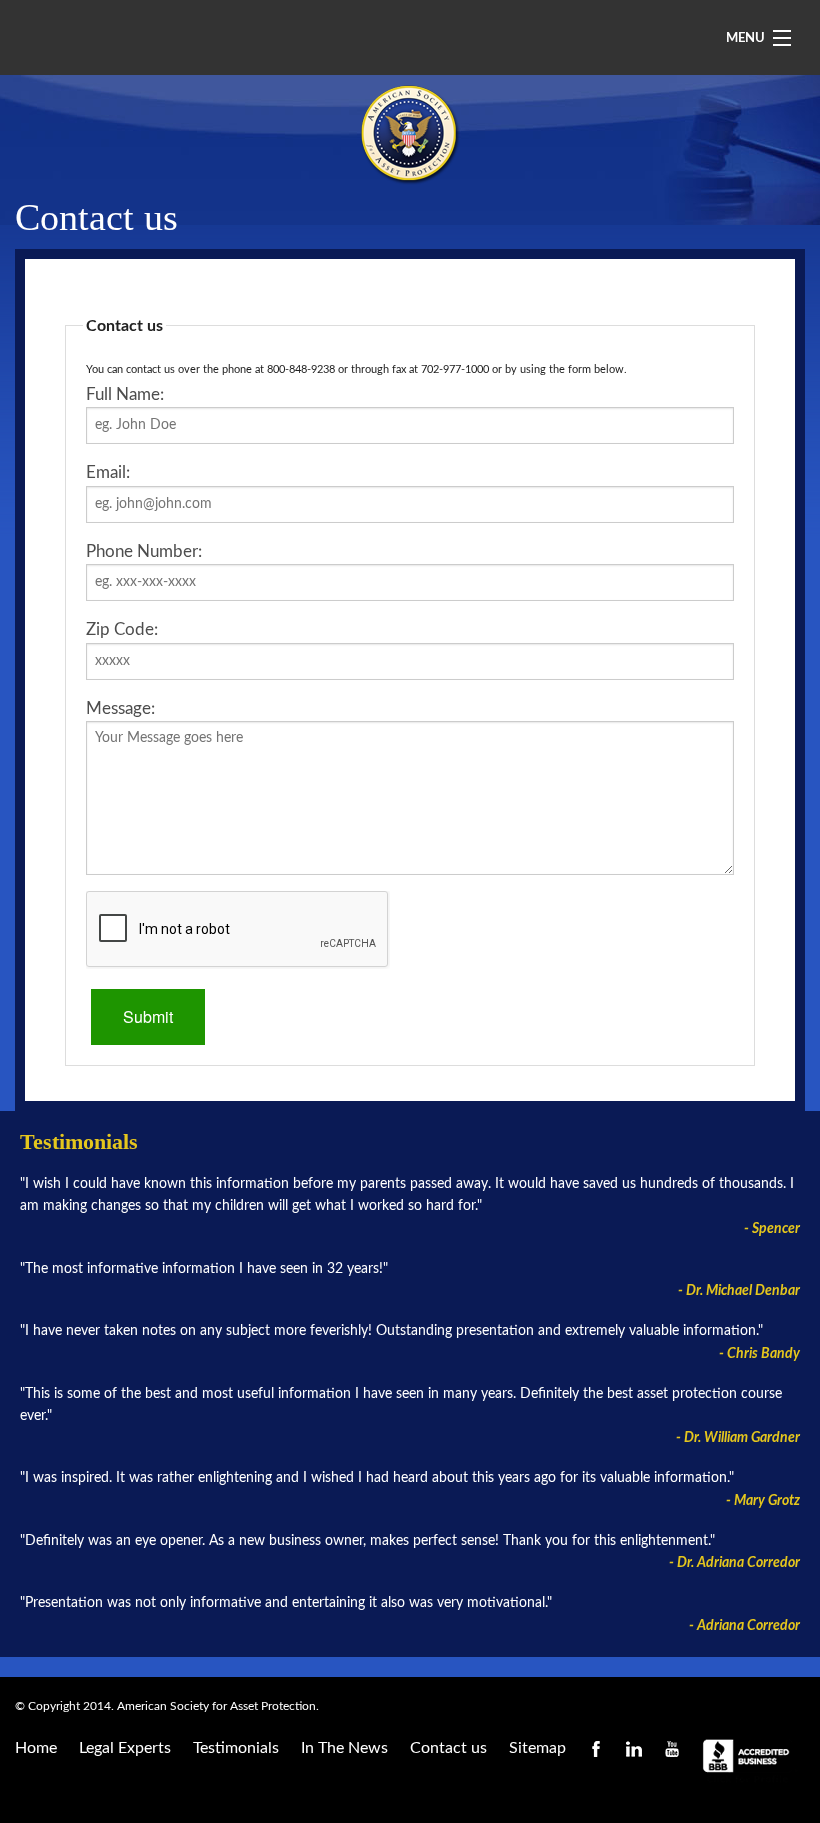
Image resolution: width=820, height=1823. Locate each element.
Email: (108, 472)
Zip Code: (122, 629)
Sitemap (537, 1748)
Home (36, 1748)
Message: (120, 708)
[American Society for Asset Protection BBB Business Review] (750, 1761)
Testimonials (236, 1748)
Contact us (448, 1748)
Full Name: (125, 394)
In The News (344, 1748)
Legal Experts (125, 1748)
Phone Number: (144, 551)
